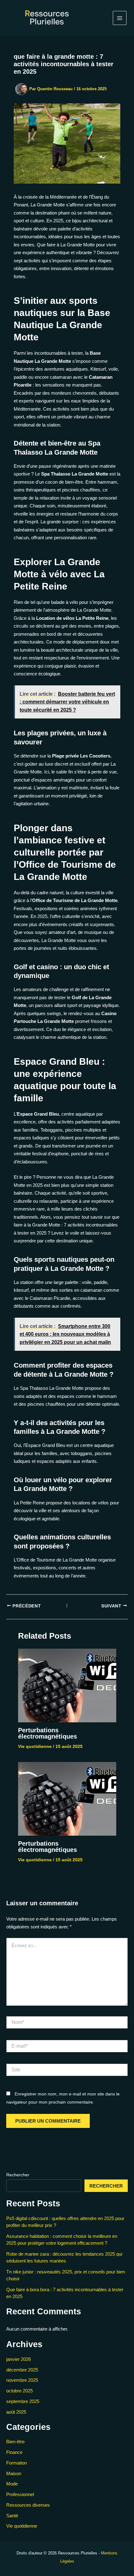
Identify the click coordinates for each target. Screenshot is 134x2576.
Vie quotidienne (35, 1746)
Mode (12, 2484)
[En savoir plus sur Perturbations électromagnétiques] (67, 1685)
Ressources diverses (28, 2505)
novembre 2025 (22, 2380)
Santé (12, 2516)
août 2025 (16, 2412)
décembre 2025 (22, 2370)
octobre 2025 (19, 2391)
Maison (14, 2473)
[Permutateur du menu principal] (120, 18)
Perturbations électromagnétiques (48, 1733)
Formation (17, 2463)
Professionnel (20, 2494)
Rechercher (18, 2175)
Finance (14, 2452)
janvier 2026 (19, 2359)
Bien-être (15, 2442)
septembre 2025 (23, 2401)
